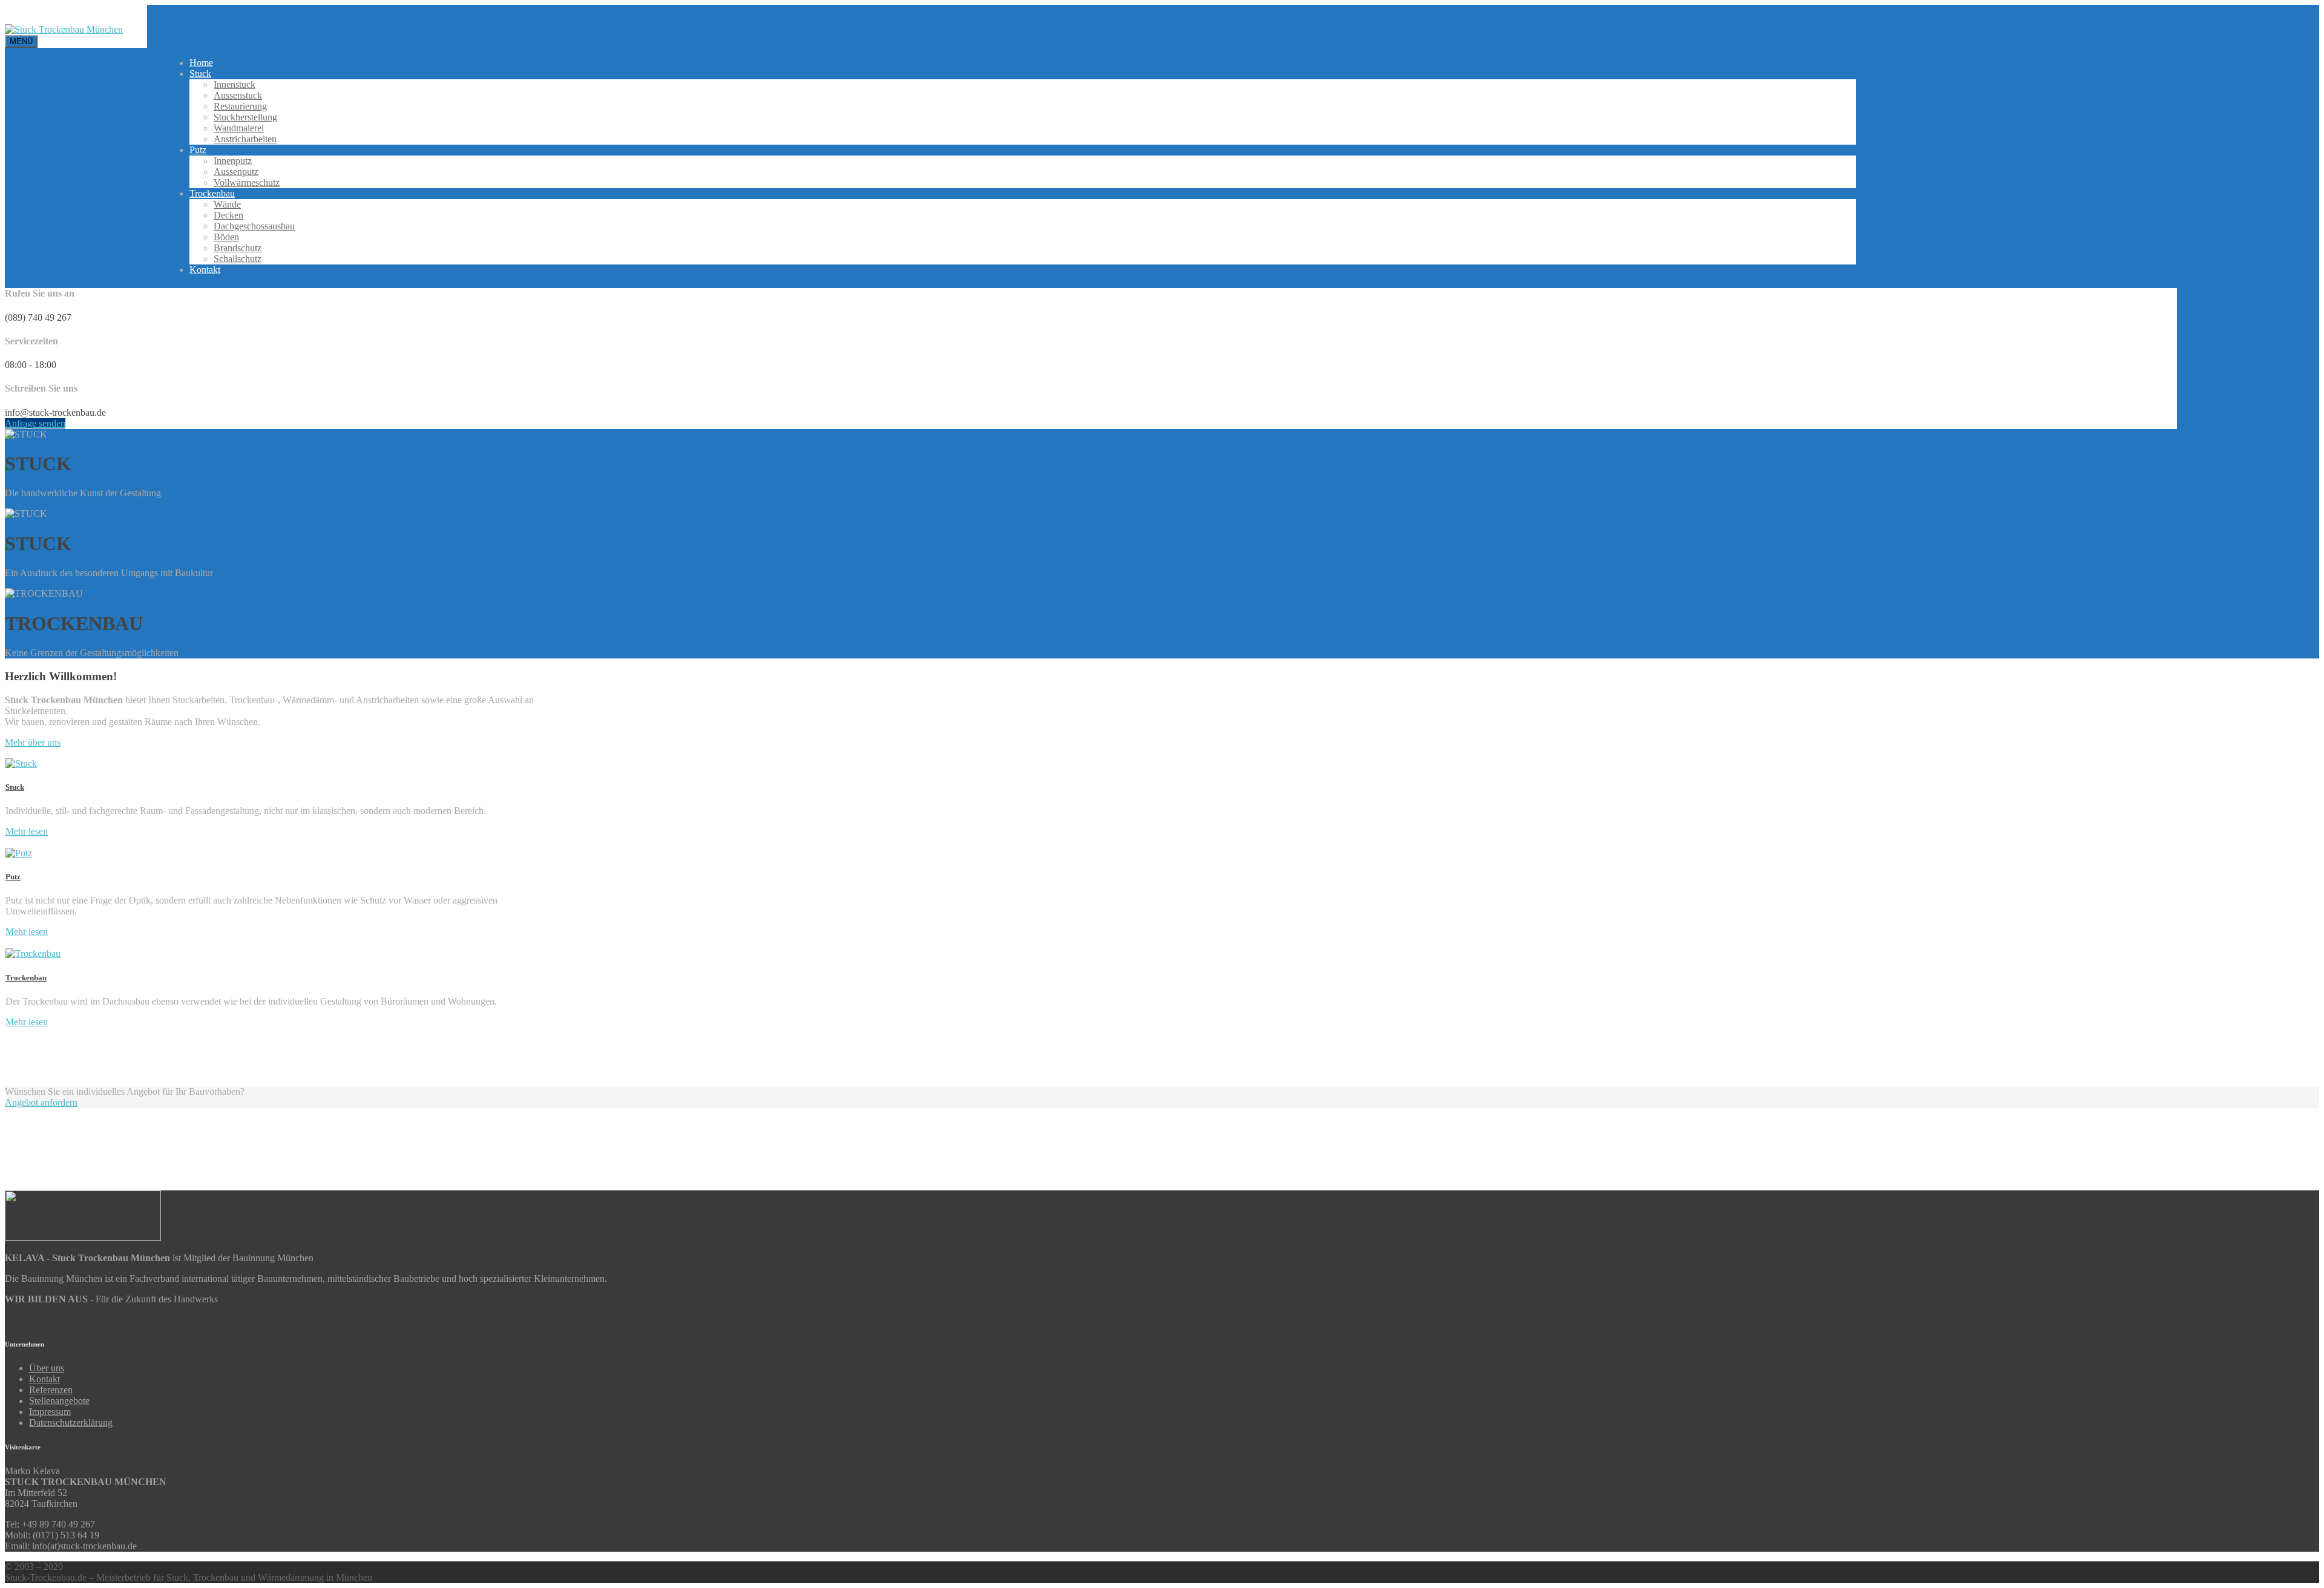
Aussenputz (236, 172)
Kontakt (205, 270)
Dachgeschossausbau (254, 226)
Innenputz (233, 161)
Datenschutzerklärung (71, 1422)
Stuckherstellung (245, 117)
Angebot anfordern (41, 1102)
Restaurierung (240, 106)
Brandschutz (238, 248)
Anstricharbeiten (245, 139)
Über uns (47, 1368)
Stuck (200, 74)
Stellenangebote (59, 1401)
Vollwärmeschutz (247, 182)
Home (201, 63)
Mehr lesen (27, 831)
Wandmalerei (239, 128)
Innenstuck (235, 84)
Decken (228, 215)
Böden (226, 237)
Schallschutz (238, 259)
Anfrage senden (35, 423)
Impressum (50, 1412)
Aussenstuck (238, 95)
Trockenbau (212, 193)
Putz (198, 150)
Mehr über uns (33, 742)
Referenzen (51, 1390)
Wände (227, 204)
